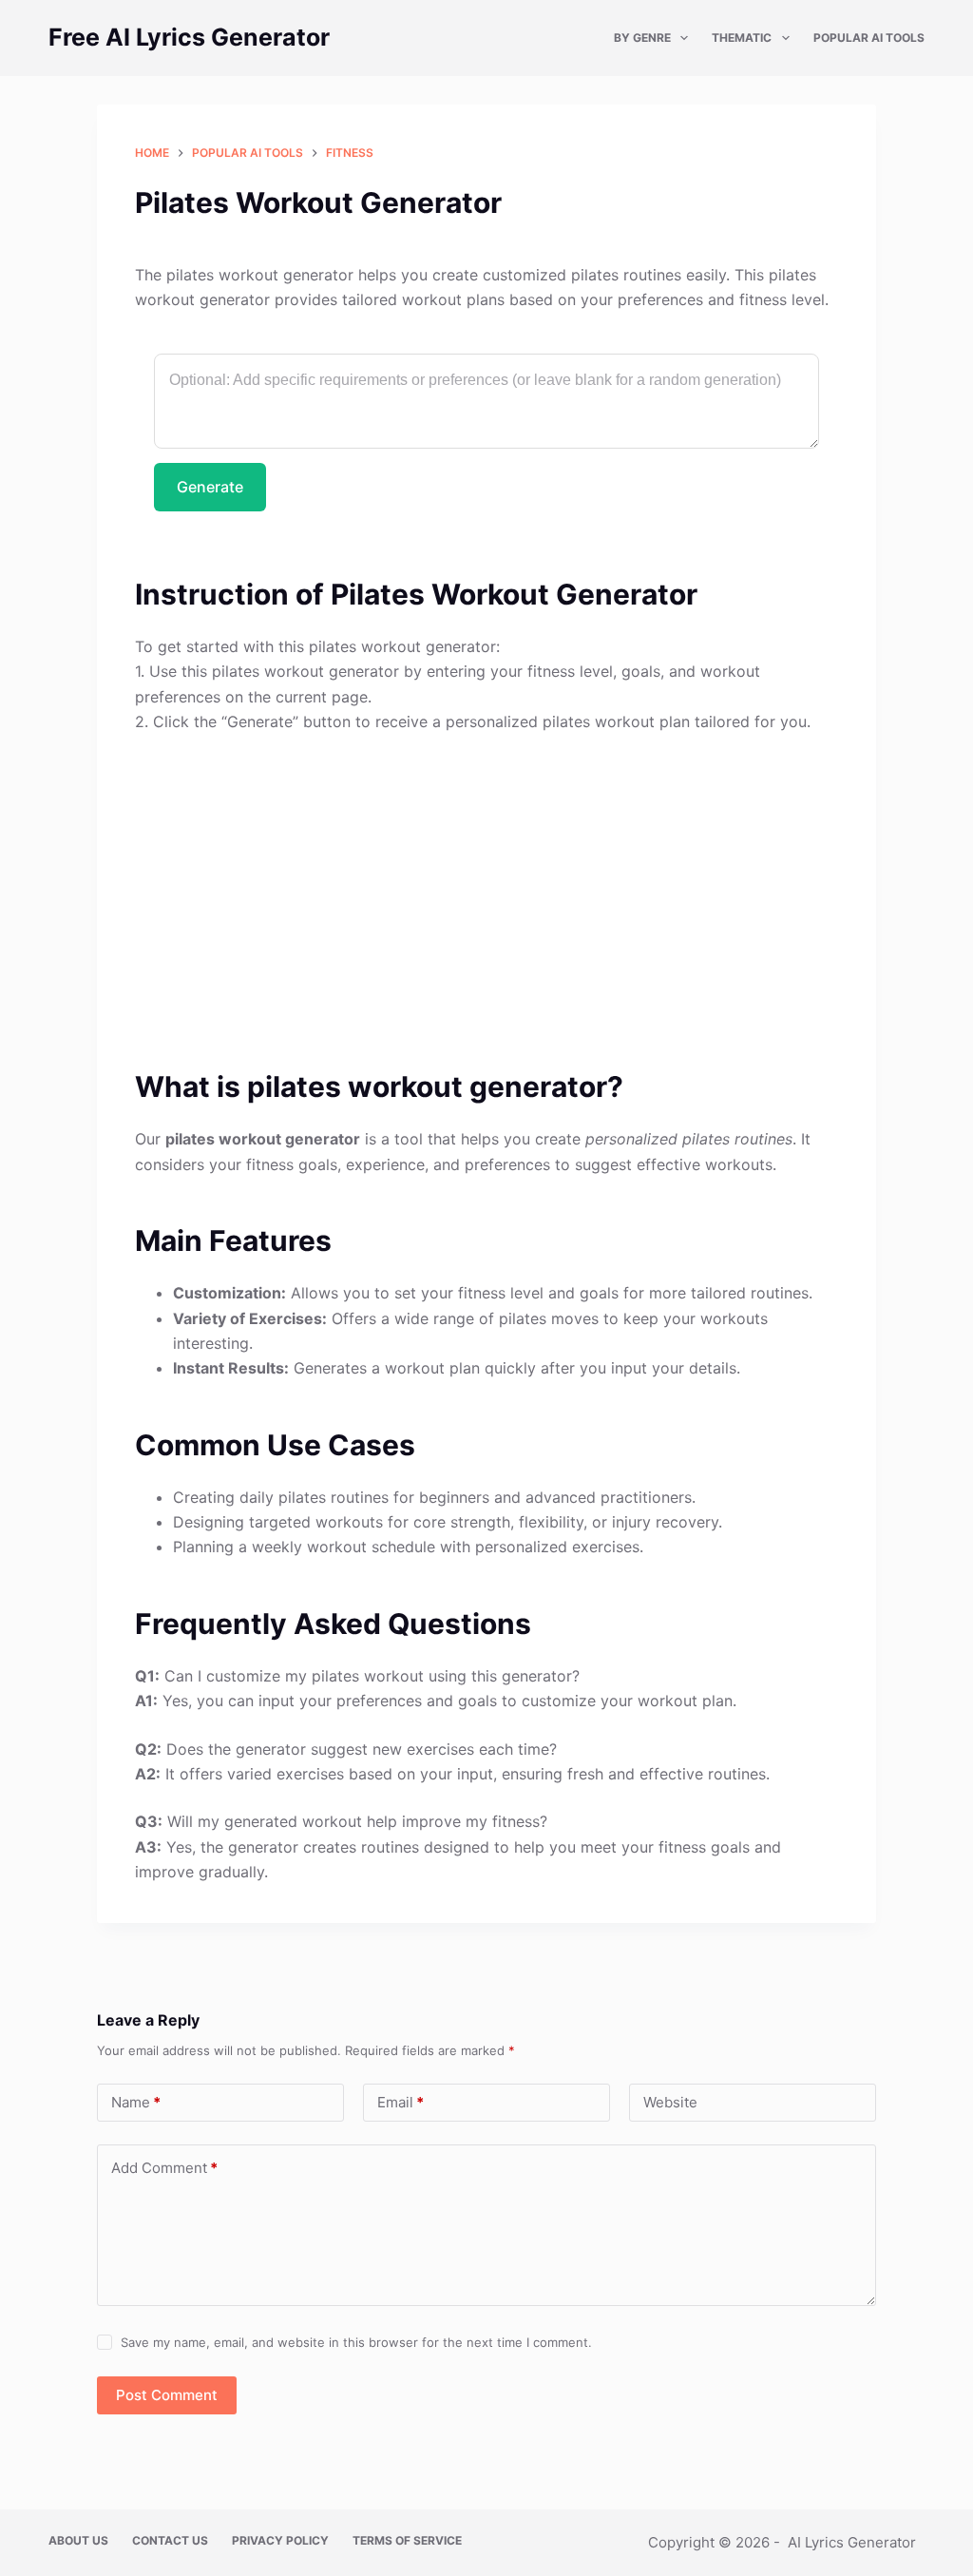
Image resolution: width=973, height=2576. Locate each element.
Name (136, 2102)
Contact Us (170, 2540)
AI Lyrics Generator (852, 2542)
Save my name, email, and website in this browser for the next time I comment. (356, 2342)
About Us (78, 2540)
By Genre (642, 38)
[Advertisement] (486, 890)
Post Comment (167, 2395)
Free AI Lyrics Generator (189, 37)
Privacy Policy (280, 2540)
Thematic (742, 38)
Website (670, 2102)
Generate (210, 487)
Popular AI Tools (869, 38)
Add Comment (164, 2168)
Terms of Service (407, 2540)
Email (401, 2102)
